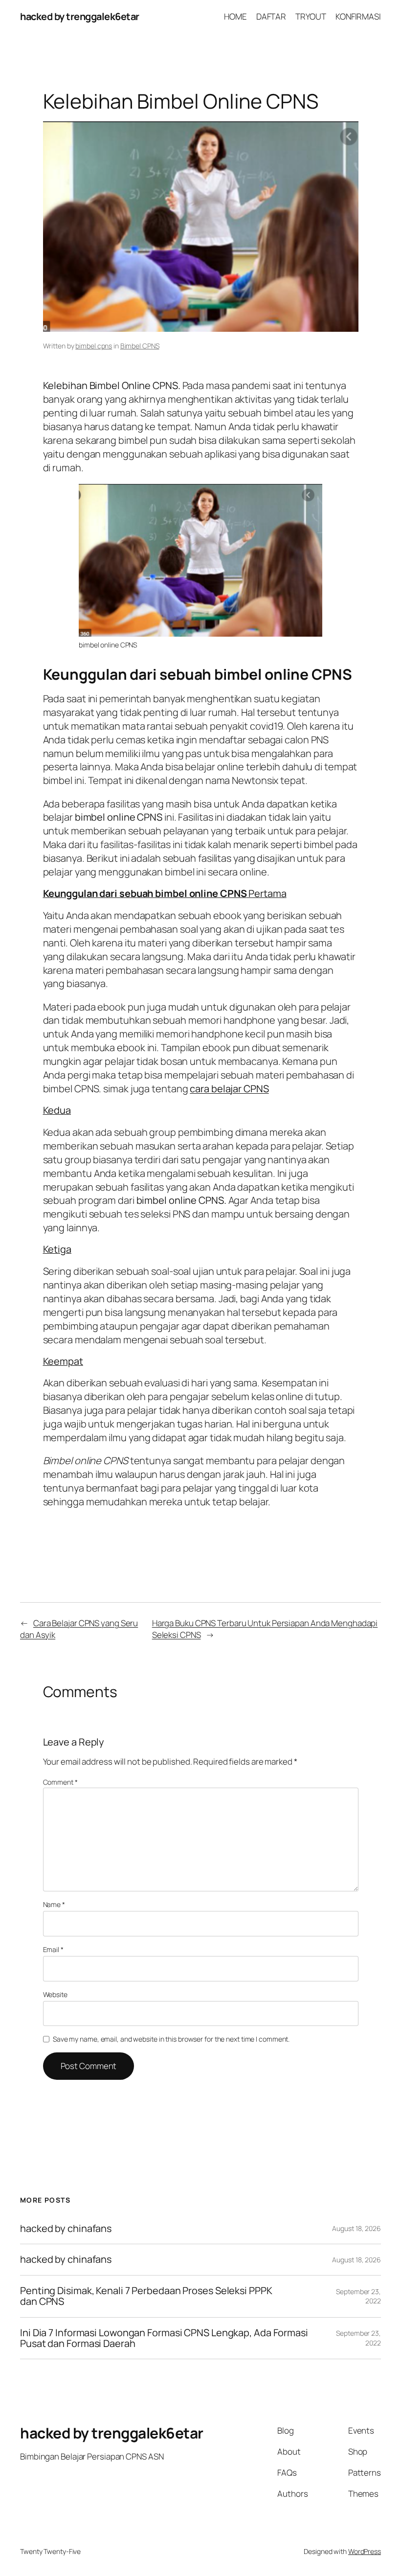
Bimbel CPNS (140, 346)
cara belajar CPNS (229, 1089)
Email (53, 1949)
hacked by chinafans (66, 2229)
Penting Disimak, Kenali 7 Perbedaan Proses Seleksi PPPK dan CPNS (146, 2296)
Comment (60, 1782)
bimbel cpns (94, 346)
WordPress (365, 2551)
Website (55, 1994)
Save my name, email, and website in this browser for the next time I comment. (171, 2039)
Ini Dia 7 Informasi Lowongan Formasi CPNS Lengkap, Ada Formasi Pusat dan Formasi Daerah (164, 2338)
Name (54, 1904)
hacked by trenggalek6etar (80, 16)
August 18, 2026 (356, 2228)
